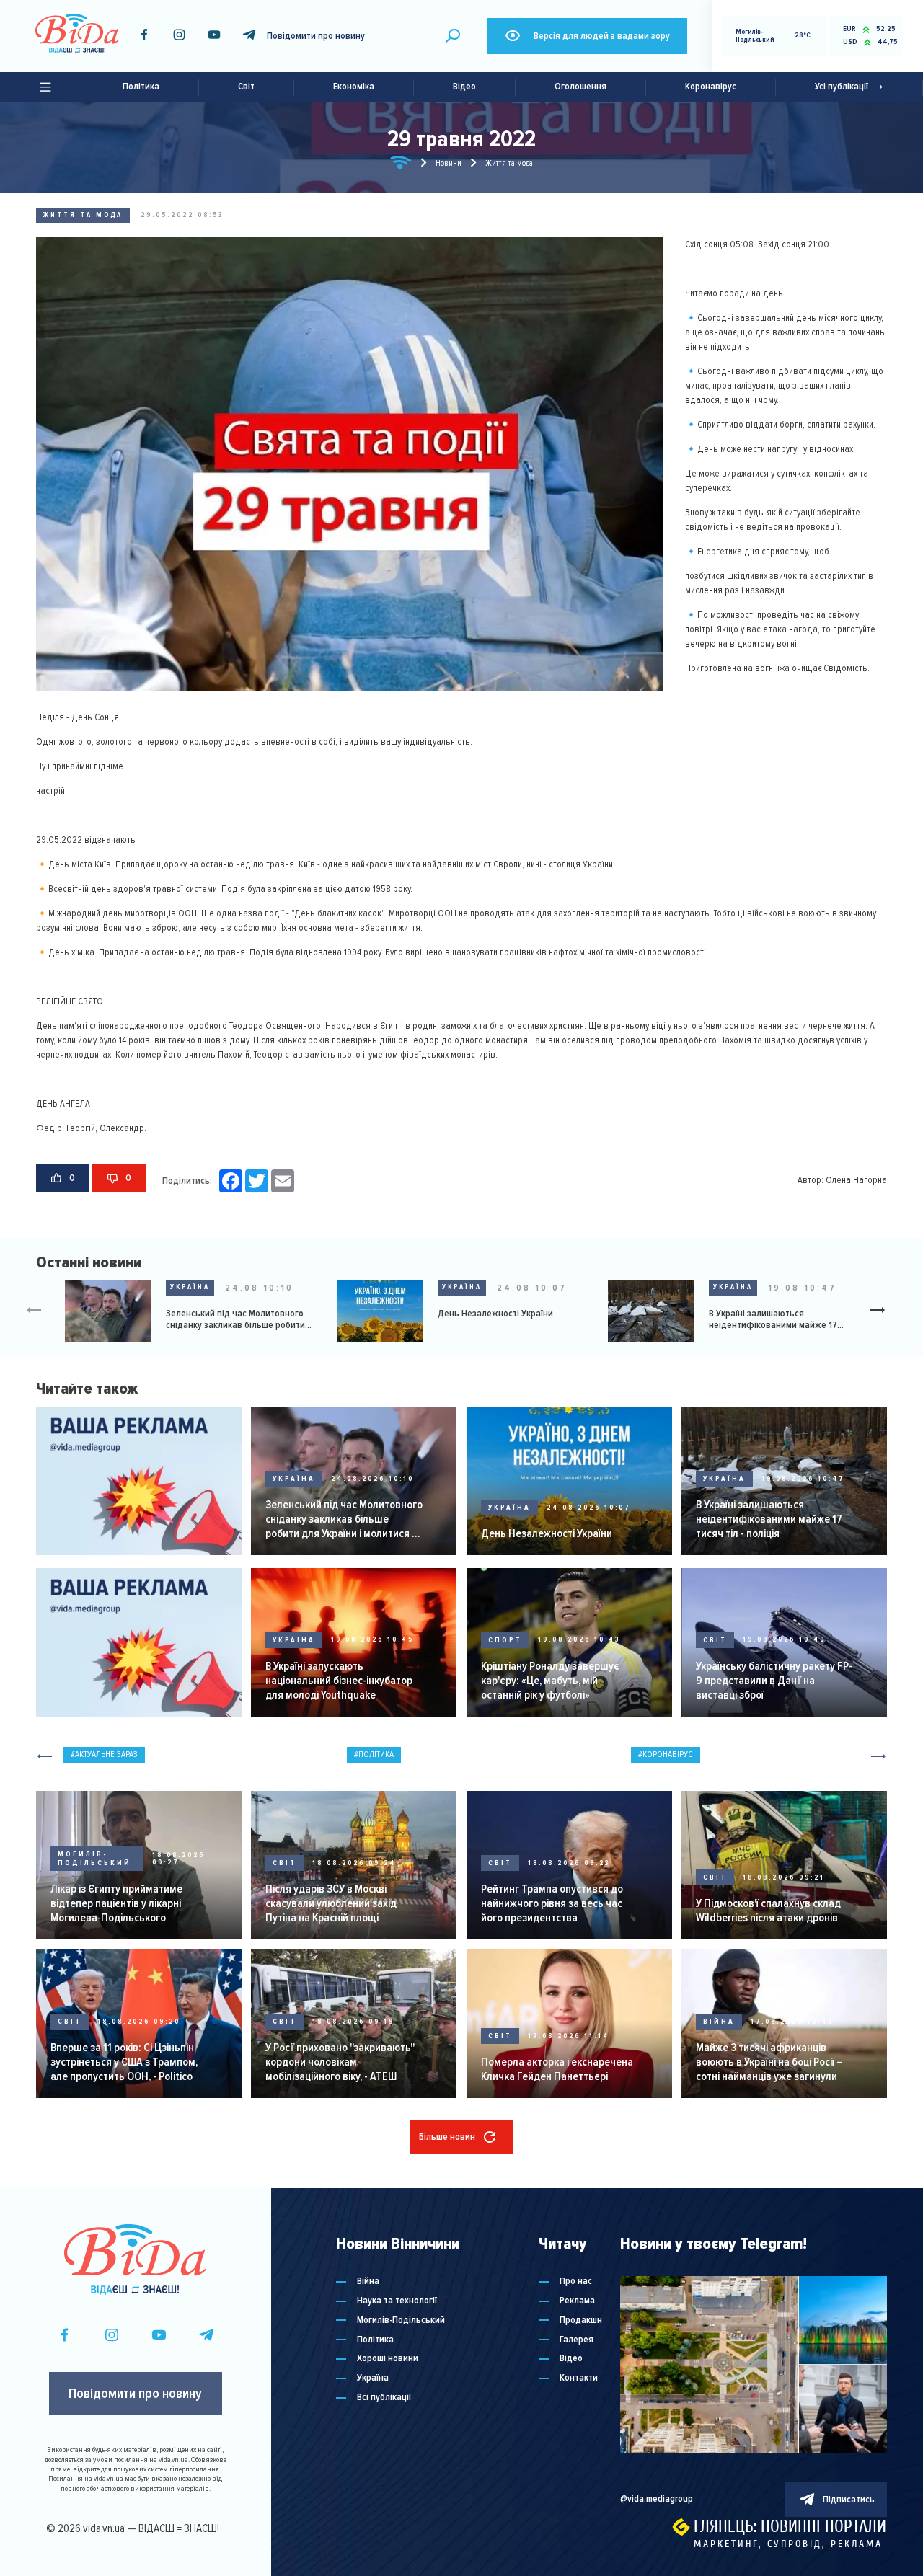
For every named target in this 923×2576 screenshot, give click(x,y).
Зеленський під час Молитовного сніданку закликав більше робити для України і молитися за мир (235, 1320)
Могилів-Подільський (94, 1859)
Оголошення (580, 87)
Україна (190, 1287)
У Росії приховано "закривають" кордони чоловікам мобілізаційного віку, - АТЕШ (340, 2062)
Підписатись (849, 2500)
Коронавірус (711, 87)
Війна (719, 2022)
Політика (141, 87)
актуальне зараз (106, 1754)
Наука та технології (397, 2301)
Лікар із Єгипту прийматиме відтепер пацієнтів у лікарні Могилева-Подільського (116, 1903)
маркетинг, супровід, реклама (788, 2544)
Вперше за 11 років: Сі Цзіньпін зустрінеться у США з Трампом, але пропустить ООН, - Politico (124, 2062)
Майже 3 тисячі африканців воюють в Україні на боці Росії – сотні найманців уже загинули (769, 2062)
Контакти (579, 2378)
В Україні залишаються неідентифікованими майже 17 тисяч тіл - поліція (773, 1320)
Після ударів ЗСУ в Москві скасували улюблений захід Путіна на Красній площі (331, 1903)
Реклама (577, 2301)
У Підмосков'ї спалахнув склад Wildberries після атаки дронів (768, 1911)
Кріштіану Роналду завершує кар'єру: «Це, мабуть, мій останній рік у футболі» (550, 1681)
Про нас (576, 2281)
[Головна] (401, 165)
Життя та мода (83, 215)
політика (376, 1754)
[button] (883, 1311)
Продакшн (581, 2320)
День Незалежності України (495, 1314)
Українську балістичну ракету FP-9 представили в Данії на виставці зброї (774, 1681)
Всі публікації (384, 2398)
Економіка (354, 87)
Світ (246, 87)
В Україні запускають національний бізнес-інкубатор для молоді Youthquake (339, 1681)
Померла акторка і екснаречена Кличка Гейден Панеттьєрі (557, 2069)
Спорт (505, 1640)
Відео (464, 87)
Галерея (577, 2340)
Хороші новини (388, 2359)
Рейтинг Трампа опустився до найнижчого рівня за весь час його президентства (552, 1903)
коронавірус (668, 1754)
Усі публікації (842, 87)
